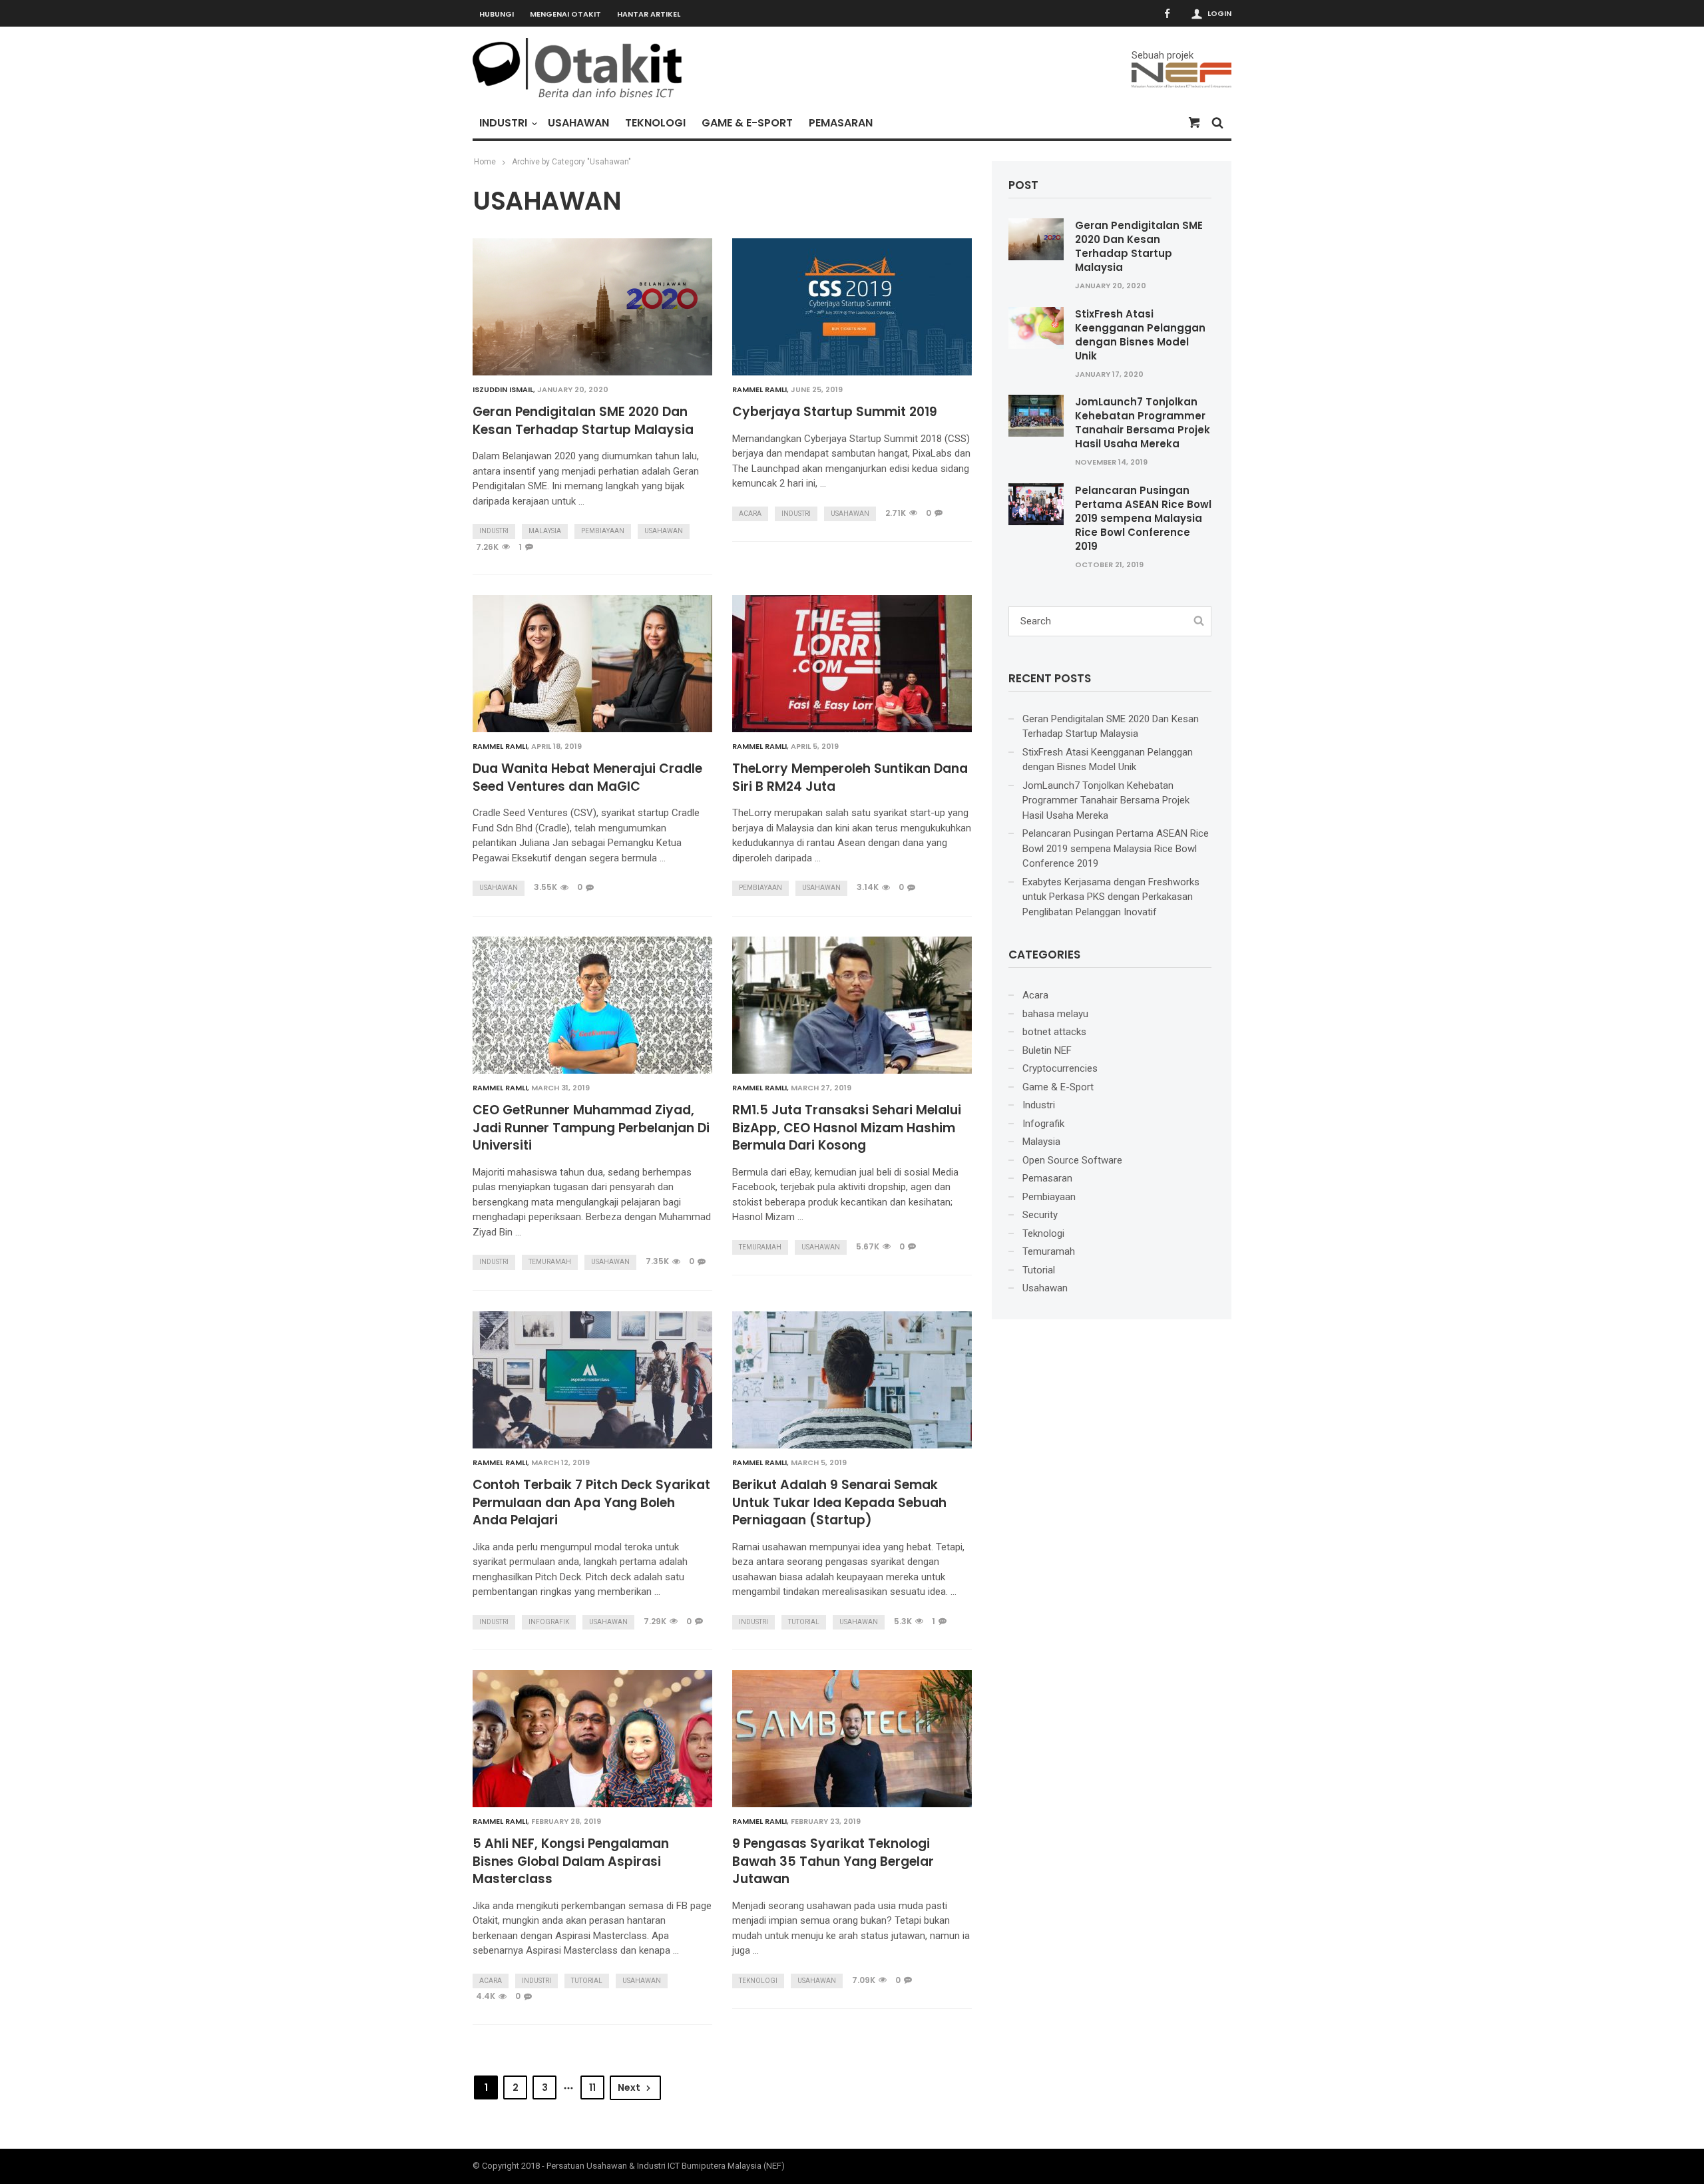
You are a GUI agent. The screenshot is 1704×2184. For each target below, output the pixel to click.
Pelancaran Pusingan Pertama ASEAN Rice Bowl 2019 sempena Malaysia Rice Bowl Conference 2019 (1143, 518)
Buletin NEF (1047, 1050)
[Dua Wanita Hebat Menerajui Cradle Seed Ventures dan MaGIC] (592, 664)
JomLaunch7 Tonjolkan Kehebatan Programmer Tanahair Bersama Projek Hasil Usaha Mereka (1143, 423)
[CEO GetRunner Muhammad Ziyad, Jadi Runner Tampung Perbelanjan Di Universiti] (592, 1005)
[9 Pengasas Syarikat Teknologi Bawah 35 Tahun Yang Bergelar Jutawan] (852, 1739)
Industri (503, 123)
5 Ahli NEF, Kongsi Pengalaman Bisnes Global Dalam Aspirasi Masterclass (571, 1861)
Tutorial (804, 1622)
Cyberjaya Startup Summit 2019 (835, 412)
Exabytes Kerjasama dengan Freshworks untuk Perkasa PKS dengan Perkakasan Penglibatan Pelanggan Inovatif (1111, 897)
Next (629, 2087)
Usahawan (578, 123)
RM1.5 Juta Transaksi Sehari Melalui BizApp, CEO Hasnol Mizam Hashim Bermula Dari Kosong (847, 1128)
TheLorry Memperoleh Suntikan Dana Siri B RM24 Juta (850, 778)
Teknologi (655, 123)
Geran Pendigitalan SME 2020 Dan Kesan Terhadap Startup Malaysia (583, 421)
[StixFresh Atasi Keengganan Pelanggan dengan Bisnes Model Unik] (1036, 327)
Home (485, 162)
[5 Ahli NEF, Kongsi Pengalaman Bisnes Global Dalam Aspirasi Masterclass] (592, 1739)
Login (1219, 13)
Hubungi (497, 14)
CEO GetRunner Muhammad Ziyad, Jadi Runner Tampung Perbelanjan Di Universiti (591, 1128)
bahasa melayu (1055, 1014)
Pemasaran (841, 123)
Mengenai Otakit (565, 14)
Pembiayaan (603, 531)
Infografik (549, 1622)
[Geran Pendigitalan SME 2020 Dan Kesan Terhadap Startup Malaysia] (592, 307)
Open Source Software (1072, 1160)
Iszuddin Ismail (503, 389)
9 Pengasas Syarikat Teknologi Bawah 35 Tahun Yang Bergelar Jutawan (833, 1861)
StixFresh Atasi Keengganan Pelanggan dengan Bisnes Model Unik (1140, 335)
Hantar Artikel (649, 14)
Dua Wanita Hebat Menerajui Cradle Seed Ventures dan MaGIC (587, 778)
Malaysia (545, 531)
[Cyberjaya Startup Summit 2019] (852, 307)
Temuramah (550, 1262)
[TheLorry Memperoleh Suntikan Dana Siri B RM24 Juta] (852, 664)
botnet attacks (1054, 1032)
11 (592, 2087)
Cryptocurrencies (1060, 1068)
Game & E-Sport (747, 123)
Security (1040, 1215)
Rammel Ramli (759, 389)
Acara (750, 514)
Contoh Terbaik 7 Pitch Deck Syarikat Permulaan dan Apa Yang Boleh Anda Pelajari (591, 1503)
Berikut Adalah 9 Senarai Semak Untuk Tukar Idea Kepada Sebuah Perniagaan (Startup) (839, 1503)
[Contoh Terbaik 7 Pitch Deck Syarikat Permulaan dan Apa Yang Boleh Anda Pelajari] (592, 1380)
